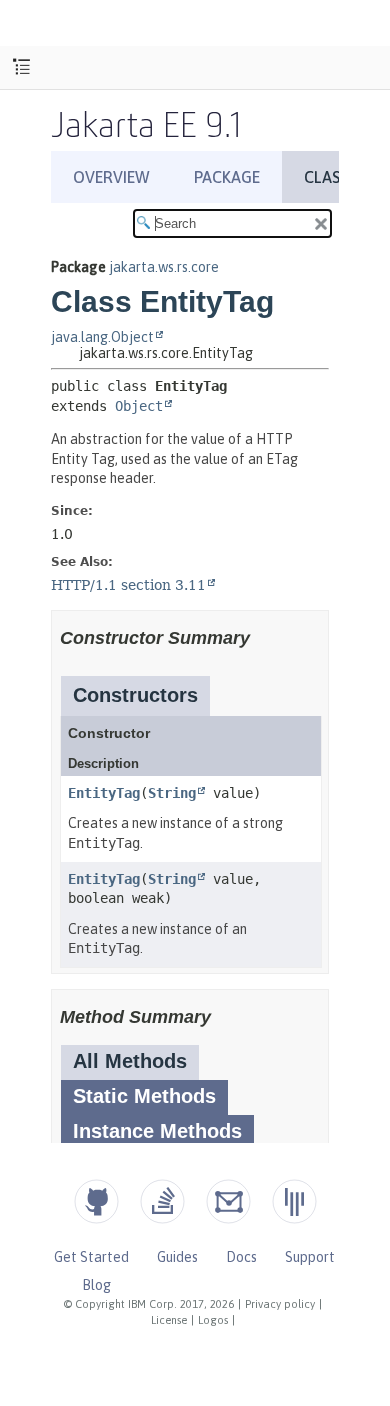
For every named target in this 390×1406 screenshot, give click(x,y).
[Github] (96, 1201)
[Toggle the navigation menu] (21, 67)
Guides (177, 1257)
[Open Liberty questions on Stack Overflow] (162, 1201)
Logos (213, 1320)
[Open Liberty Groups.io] (228, 1201)
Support (310, 1257)
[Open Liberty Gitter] (294, 1201)
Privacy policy (280, 1304)
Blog (96, 1285)
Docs (241, 1257)
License (169, 1320)
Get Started (91, 1257)
